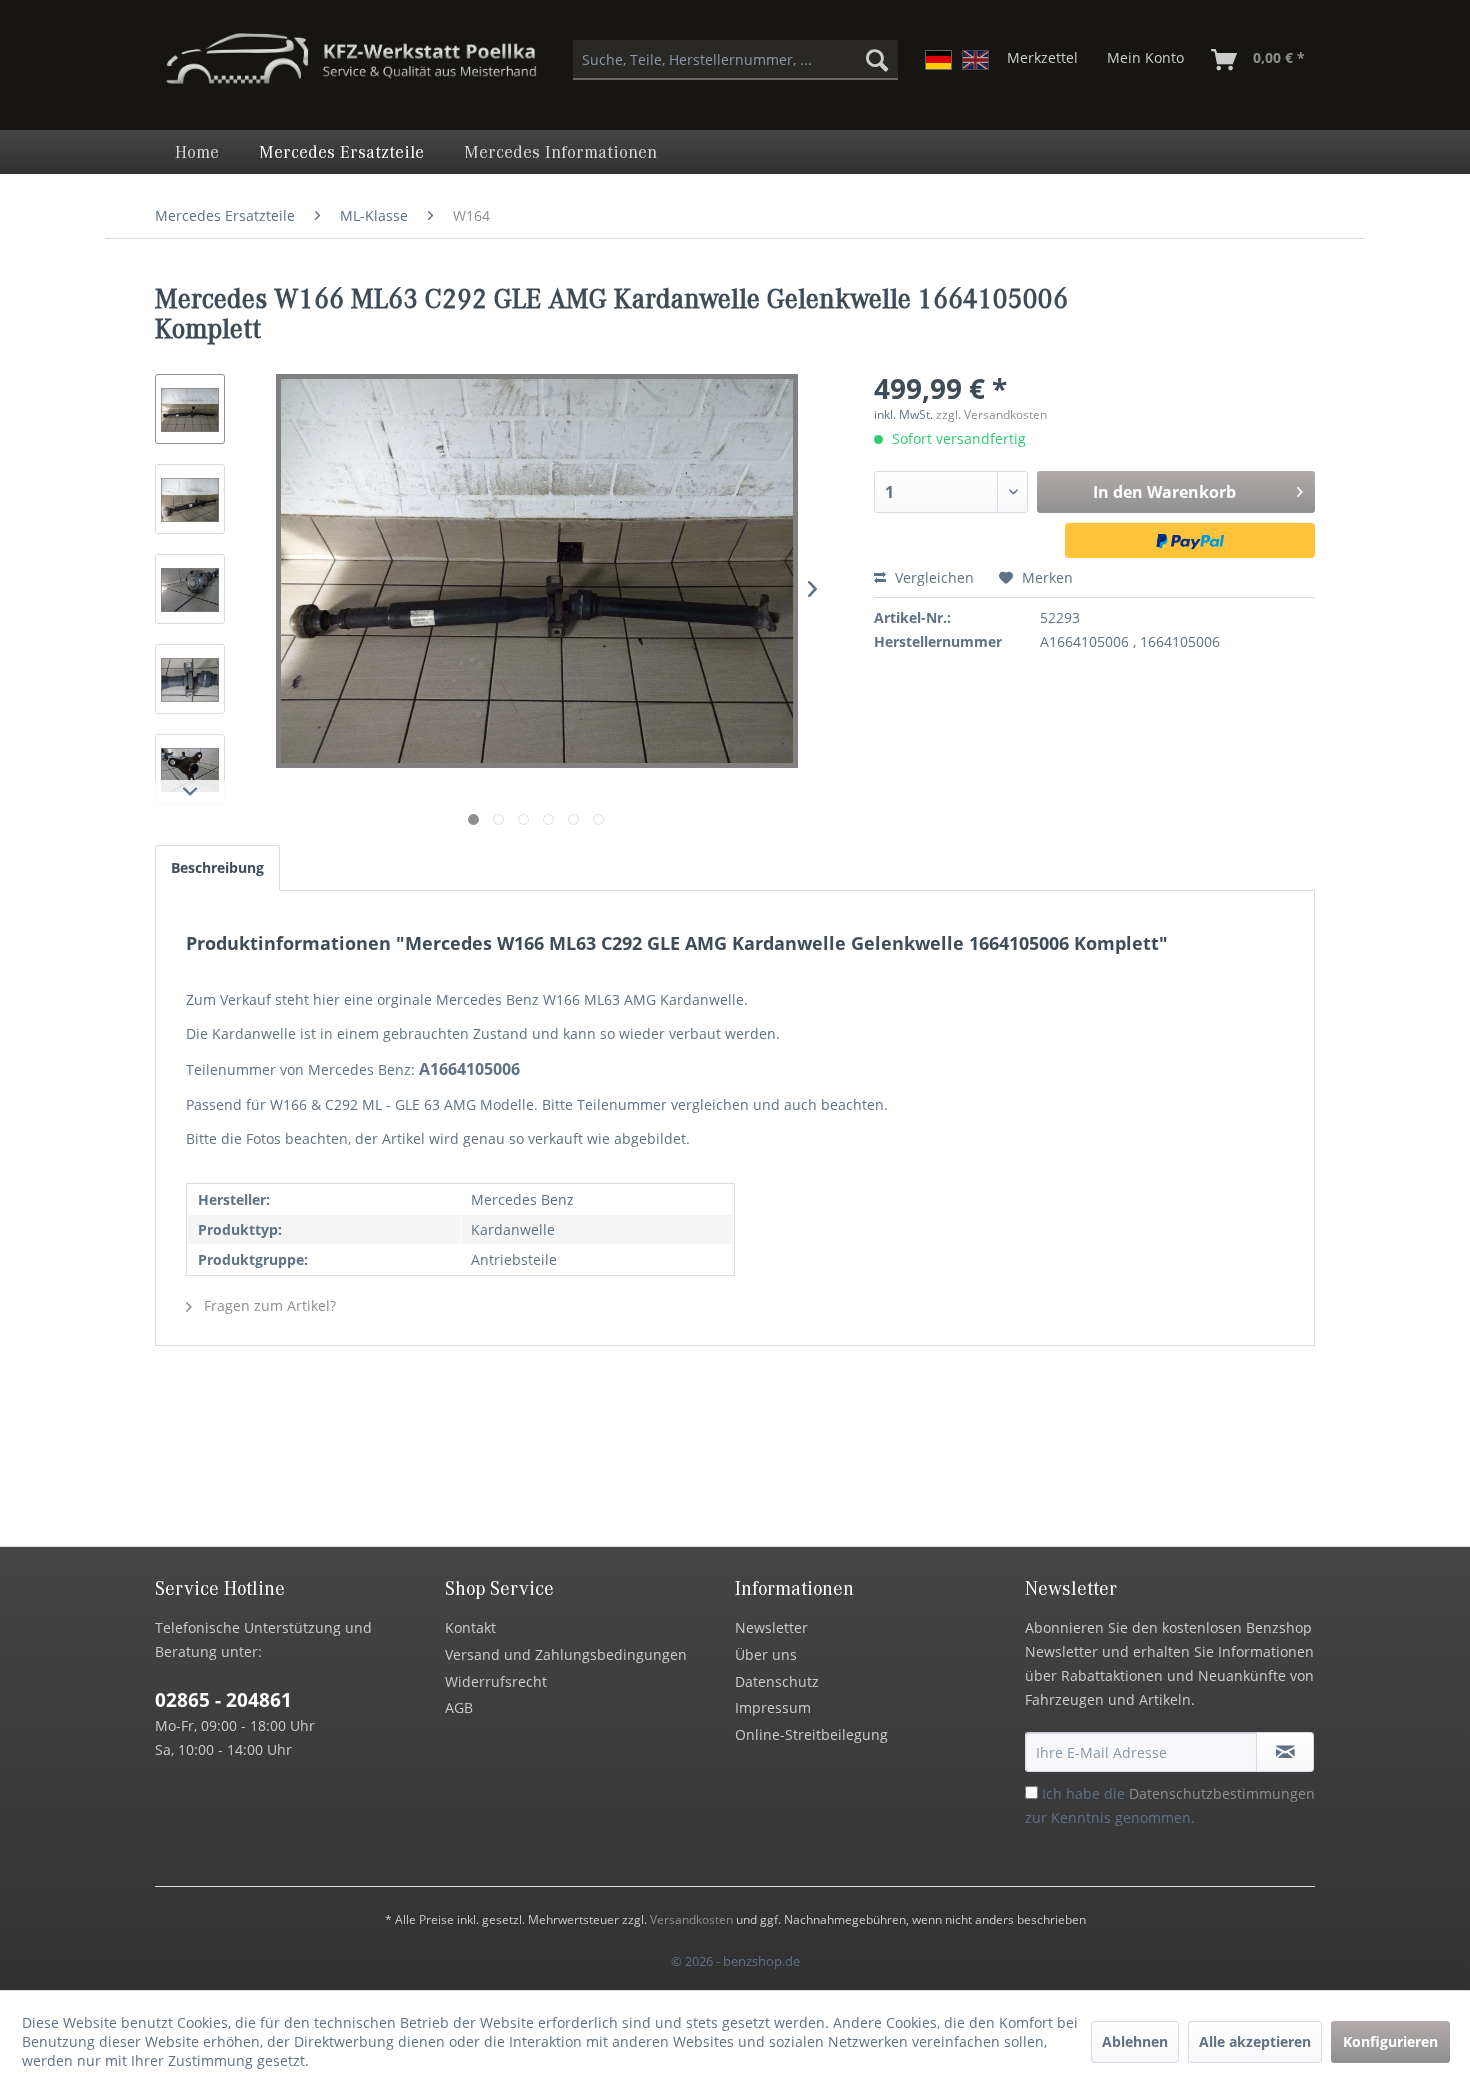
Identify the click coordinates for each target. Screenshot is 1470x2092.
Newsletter (771, 1627)
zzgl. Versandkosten (991, 414)
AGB (459, 1707)
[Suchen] (877, 60)
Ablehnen (1135, 2041)
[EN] (975, 60)
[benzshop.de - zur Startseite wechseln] (351, 68)
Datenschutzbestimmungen (1222, 1793)
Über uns (766, 1654)
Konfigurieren (1390, 2041)
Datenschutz (777, 1681)
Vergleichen (932, 577)
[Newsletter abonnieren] (1285, 1752)
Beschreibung (217, 867)
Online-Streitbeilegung (811, 1734)
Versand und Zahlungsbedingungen (566, 1654)
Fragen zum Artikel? (268, 1305)
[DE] (938, 60)
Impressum (773, 1707)
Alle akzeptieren (1255, 2041)
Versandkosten (691, 1919)
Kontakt (470, 1627)
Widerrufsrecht (496, 1681)
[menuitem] (735, 60)
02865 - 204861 (223, 1700)
